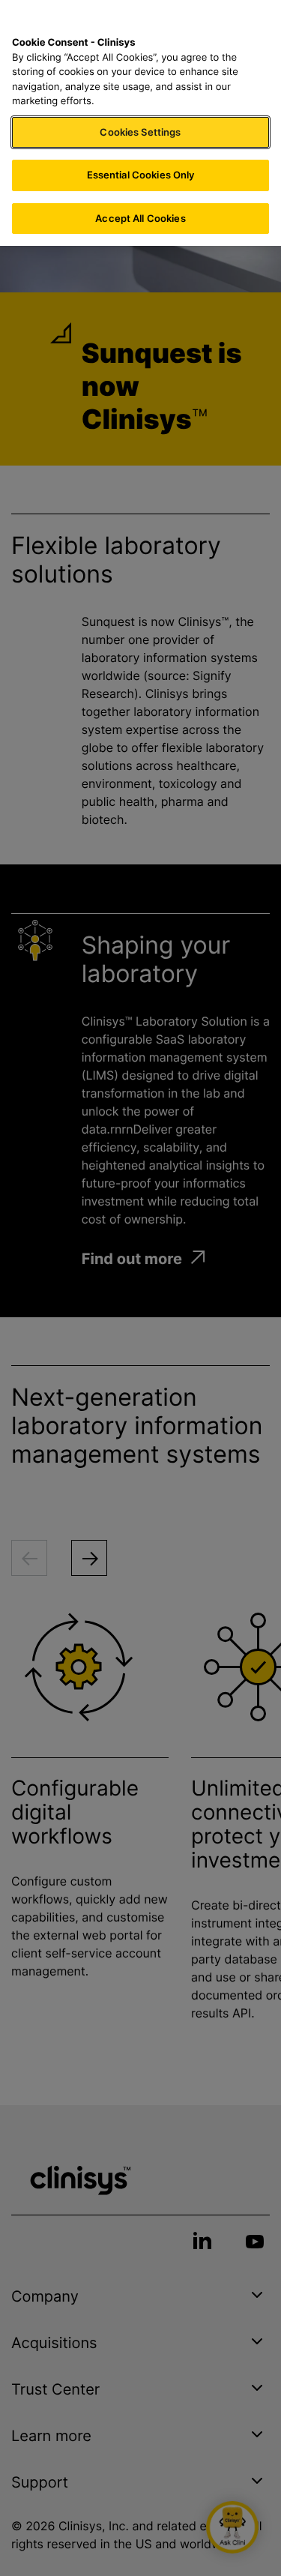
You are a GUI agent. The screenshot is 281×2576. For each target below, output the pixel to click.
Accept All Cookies (140, 218)
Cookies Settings (140, 132)
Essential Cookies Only (141, 175)
